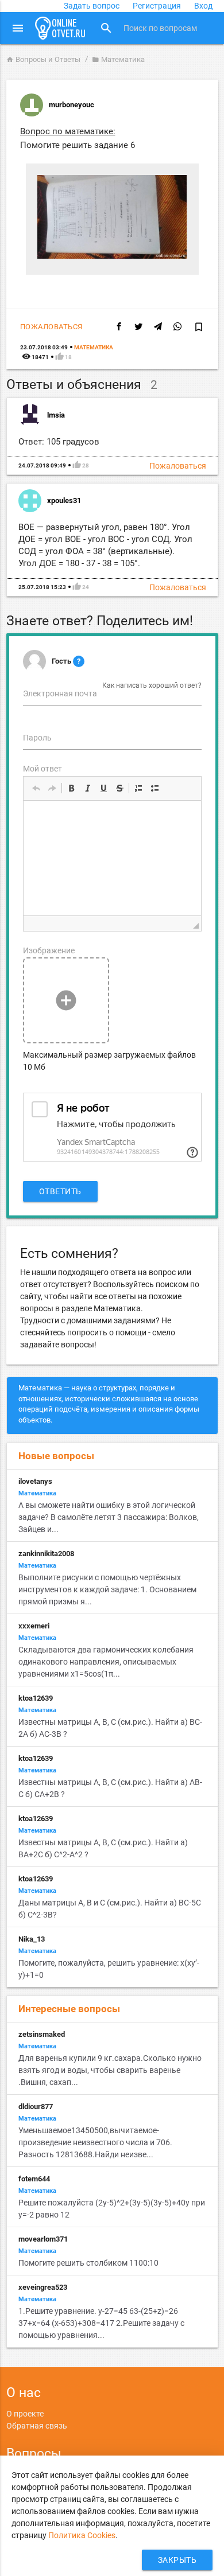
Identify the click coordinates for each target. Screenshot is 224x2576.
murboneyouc (72, 105)
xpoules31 (64, 500)
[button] (36, 788)
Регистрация (157, 6)
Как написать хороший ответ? (152, 685)
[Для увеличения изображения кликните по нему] (112, 256)
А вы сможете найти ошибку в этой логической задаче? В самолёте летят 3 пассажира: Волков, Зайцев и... (109, 1517)
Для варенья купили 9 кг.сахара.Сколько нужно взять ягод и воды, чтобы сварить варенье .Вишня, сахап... (110, 2070)
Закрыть (177, 2560)
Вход (203, 6)
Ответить (60, 1191)
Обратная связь (37, 2426)
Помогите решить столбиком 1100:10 (88, 2263)
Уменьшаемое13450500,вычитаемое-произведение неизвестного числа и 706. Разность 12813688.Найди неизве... (95, 2142)
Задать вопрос (92, 6)
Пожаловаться (51, 327)
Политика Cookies (82, 2535)
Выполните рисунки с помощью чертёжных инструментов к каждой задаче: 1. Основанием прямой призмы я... (107, 1589)
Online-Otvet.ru (60, 28)
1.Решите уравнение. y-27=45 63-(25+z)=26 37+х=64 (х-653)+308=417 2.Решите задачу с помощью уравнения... (101, 2323)
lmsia (56, 415)
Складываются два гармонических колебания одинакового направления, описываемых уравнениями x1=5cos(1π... (106, 1662)
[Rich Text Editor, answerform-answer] (112, 858)
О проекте (25, 2414)
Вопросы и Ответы (43, 59)
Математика (118, 59)
